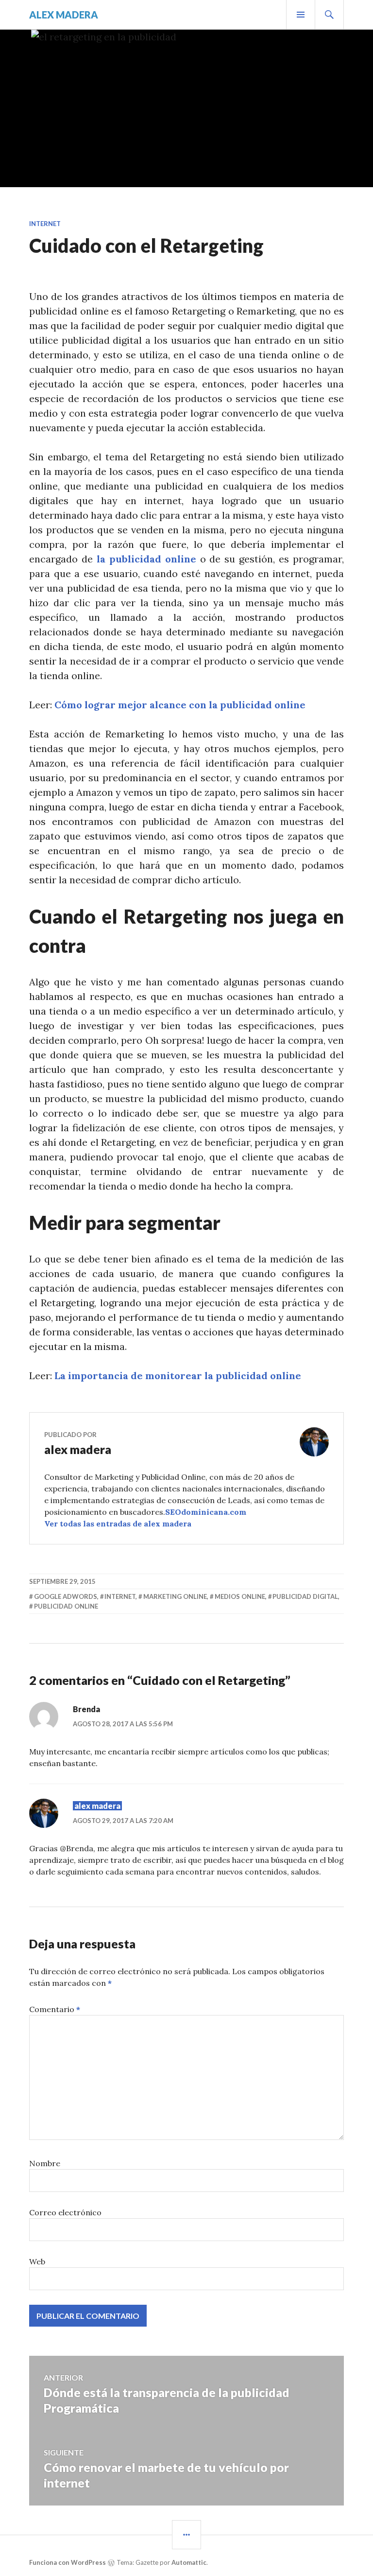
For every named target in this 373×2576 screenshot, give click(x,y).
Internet (45, 224)
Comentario (55, 2009)
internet (120, 1596)
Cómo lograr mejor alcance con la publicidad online (180, 705)
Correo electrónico (65, 2212)
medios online (240, 1596)
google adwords (66, 1596)
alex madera (64, 15)
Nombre (45, 2163)
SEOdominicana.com (206, 1512)
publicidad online (66, 1606)
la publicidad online (146, 559)
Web (37, 2261)
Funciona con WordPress (68, 2562)
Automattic (189, 2562)
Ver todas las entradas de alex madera (118, 1524)
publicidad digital (305, 1596)
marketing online (175, 1596)
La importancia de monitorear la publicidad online (178, 1376)
